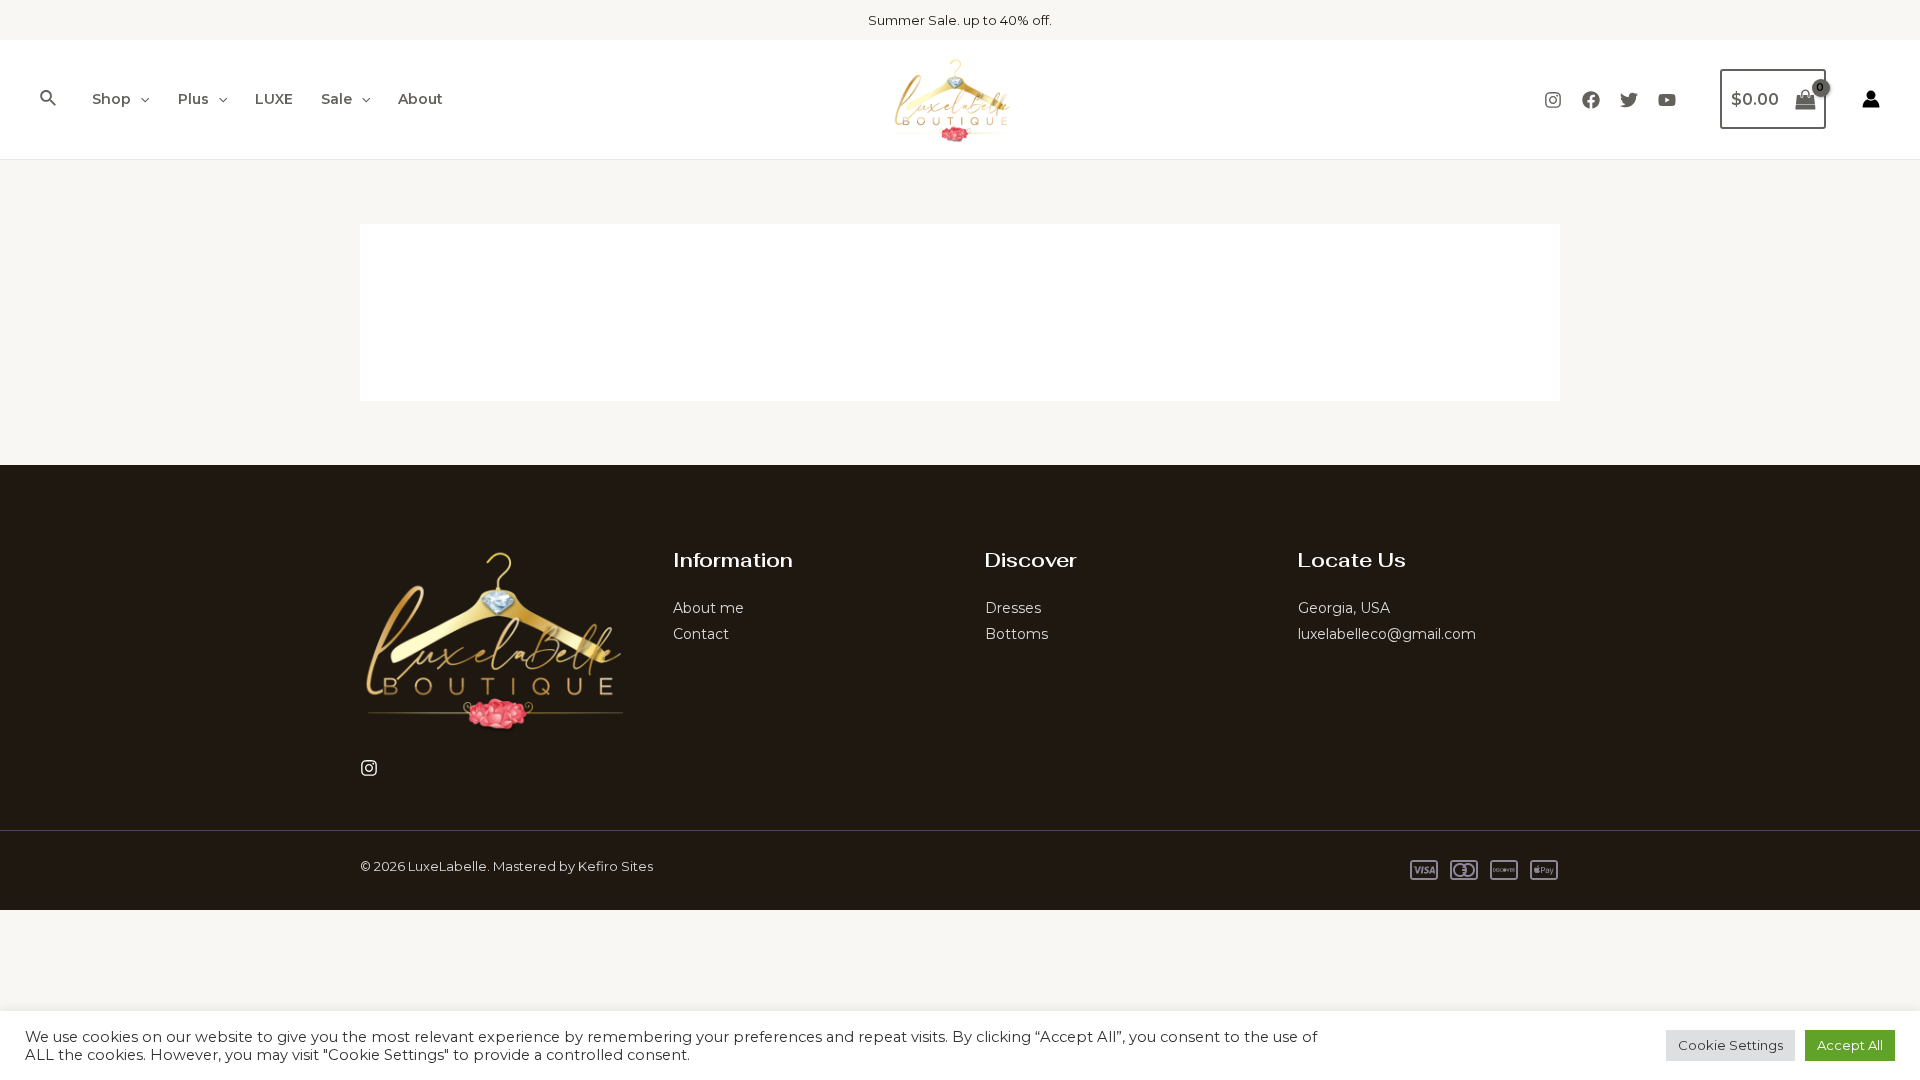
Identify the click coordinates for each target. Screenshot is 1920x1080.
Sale (336, 99)
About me (708, 608)
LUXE (274, 99)
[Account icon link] (1871, 99)
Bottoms (1016, 634)
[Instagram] (1553, 100)
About (420, 99)
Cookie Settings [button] (1730, 1045)
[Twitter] (1629, 100)
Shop (111, 99)
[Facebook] (1591, 100)
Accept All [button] (1850, 1045)
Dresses (1013, 608)
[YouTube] (1667, 100)
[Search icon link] (49, 99)
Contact (701, 634)
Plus (193, 99)
